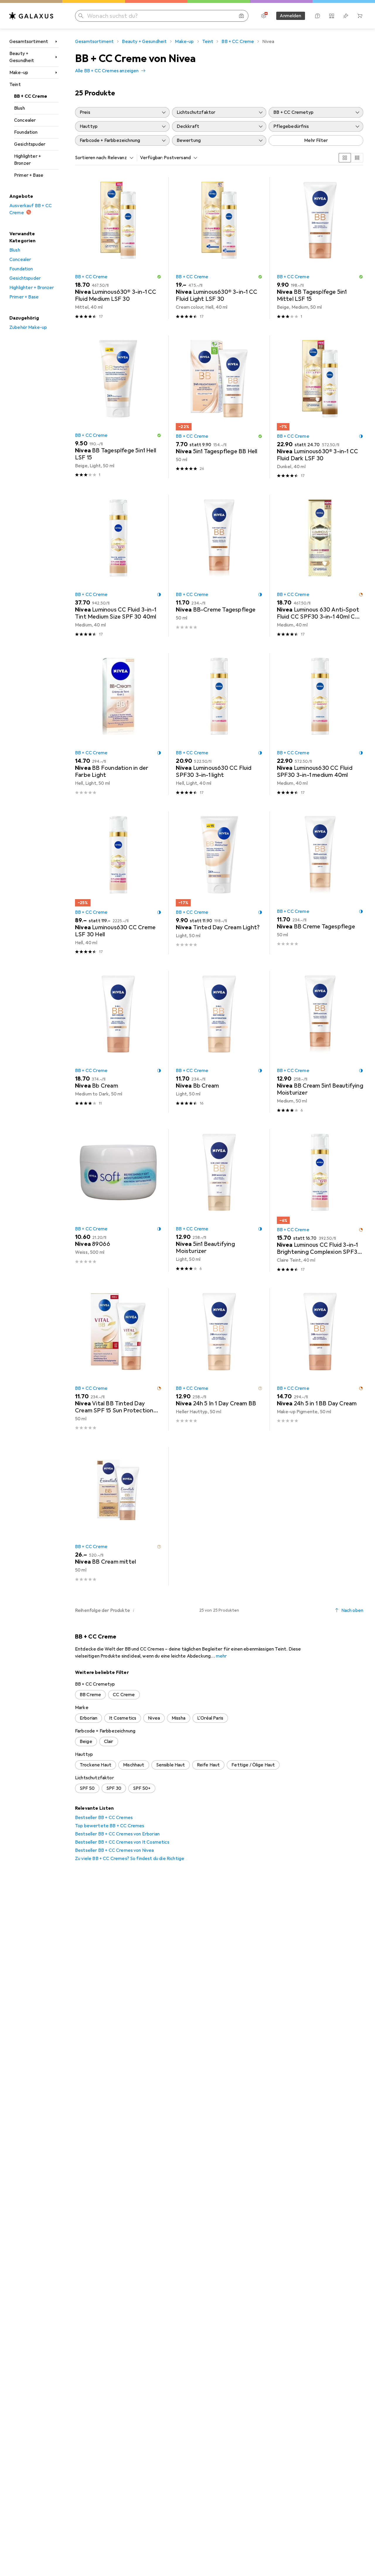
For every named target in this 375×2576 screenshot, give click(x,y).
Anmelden (290, 16)
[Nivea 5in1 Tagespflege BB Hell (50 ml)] (219, 407)
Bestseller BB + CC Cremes (104, 1818)
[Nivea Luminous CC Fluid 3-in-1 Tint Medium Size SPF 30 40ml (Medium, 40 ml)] (118, 566)
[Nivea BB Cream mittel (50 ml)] (118, 1516)
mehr (221, 1656)
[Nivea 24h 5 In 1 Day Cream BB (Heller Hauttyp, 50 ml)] (219, 1359)
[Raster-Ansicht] (345, 158)
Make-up (19, 73)
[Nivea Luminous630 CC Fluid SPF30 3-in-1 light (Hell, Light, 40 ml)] (219, 724)
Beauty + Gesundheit (22, 57)
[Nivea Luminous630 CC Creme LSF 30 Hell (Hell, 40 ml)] (118, 883)
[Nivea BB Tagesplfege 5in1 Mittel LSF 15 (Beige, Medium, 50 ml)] (320, 248)
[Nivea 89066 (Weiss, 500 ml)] (118, 1201)
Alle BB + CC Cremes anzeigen (107, 71)
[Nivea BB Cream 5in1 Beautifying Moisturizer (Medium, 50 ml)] (320, 1042)
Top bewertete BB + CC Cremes (110, 1826)
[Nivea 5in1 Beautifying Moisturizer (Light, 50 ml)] (219, 1201)
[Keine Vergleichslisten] (332, 16)
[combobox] (119, 158)
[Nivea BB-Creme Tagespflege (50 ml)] (219, 566)
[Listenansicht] (357, 158)
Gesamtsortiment (29, 42)
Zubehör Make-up (28, 327)
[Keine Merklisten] (346, 16)
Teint (15, 85)
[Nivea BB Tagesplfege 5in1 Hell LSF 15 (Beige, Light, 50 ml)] (118, 407)
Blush (19, 108)
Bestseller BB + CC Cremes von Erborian (117, 1834)
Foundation (26, 132)
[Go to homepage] (31, 16)
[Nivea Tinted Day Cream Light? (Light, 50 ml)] (219, 883)
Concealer (25, 120)
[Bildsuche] (241, 16)
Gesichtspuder (30, 144)
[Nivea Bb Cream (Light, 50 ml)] (219, 1042)
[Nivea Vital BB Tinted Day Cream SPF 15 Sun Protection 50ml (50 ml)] (118, 1359)
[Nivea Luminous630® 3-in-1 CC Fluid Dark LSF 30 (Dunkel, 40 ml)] (320, 407)
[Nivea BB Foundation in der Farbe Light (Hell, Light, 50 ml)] (118, 724)
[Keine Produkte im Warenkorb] (360, 16)
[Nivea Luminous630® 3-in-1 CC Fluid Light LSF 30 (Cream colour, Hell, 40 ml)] (219, 248)
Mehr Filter (316, 140)
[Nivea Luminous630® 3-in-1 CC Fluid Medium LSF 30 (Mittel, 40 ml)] (118, 248)
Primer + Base (29, 175)
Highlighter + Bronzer (28, 160)
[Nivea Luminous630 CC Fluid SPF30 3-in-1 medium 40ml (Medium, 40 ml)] (320, 724)
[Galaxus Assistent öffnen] (318, 16)
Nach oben (352, 1610)
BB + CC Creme (31, 96)
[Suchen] (81, 16)
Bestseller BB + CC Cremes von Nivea (115, 1850)
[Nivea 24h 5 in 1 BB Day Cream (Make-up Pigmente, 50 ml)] (320, 1359)
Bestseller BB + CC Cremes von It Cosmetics (122, 1842)
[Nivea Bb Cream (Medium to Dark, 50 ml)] (118, 1042)
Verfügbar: (152, 158)
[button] (159, 277)
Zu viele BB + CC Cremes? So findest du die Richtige (130, 1859)
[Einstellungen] (264, 16)
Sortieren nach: (91, 158)
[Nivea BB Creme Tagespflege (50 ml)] (320, 883)
